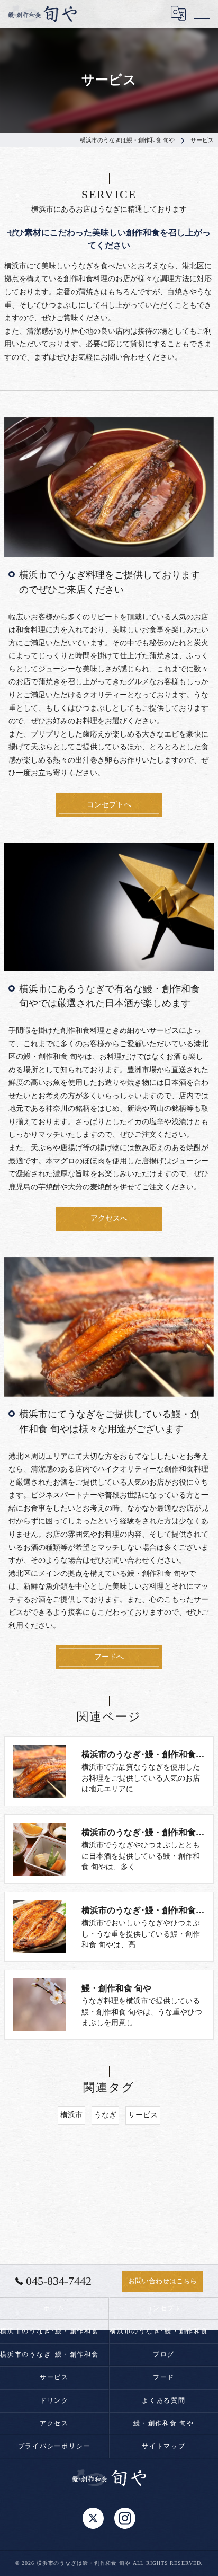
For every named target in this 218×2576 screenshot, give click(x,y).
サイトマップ (164, 2446)
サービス (143, 2115)
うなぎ (105, 2115)
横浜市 (71, 2115)
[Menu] (202, 13)
